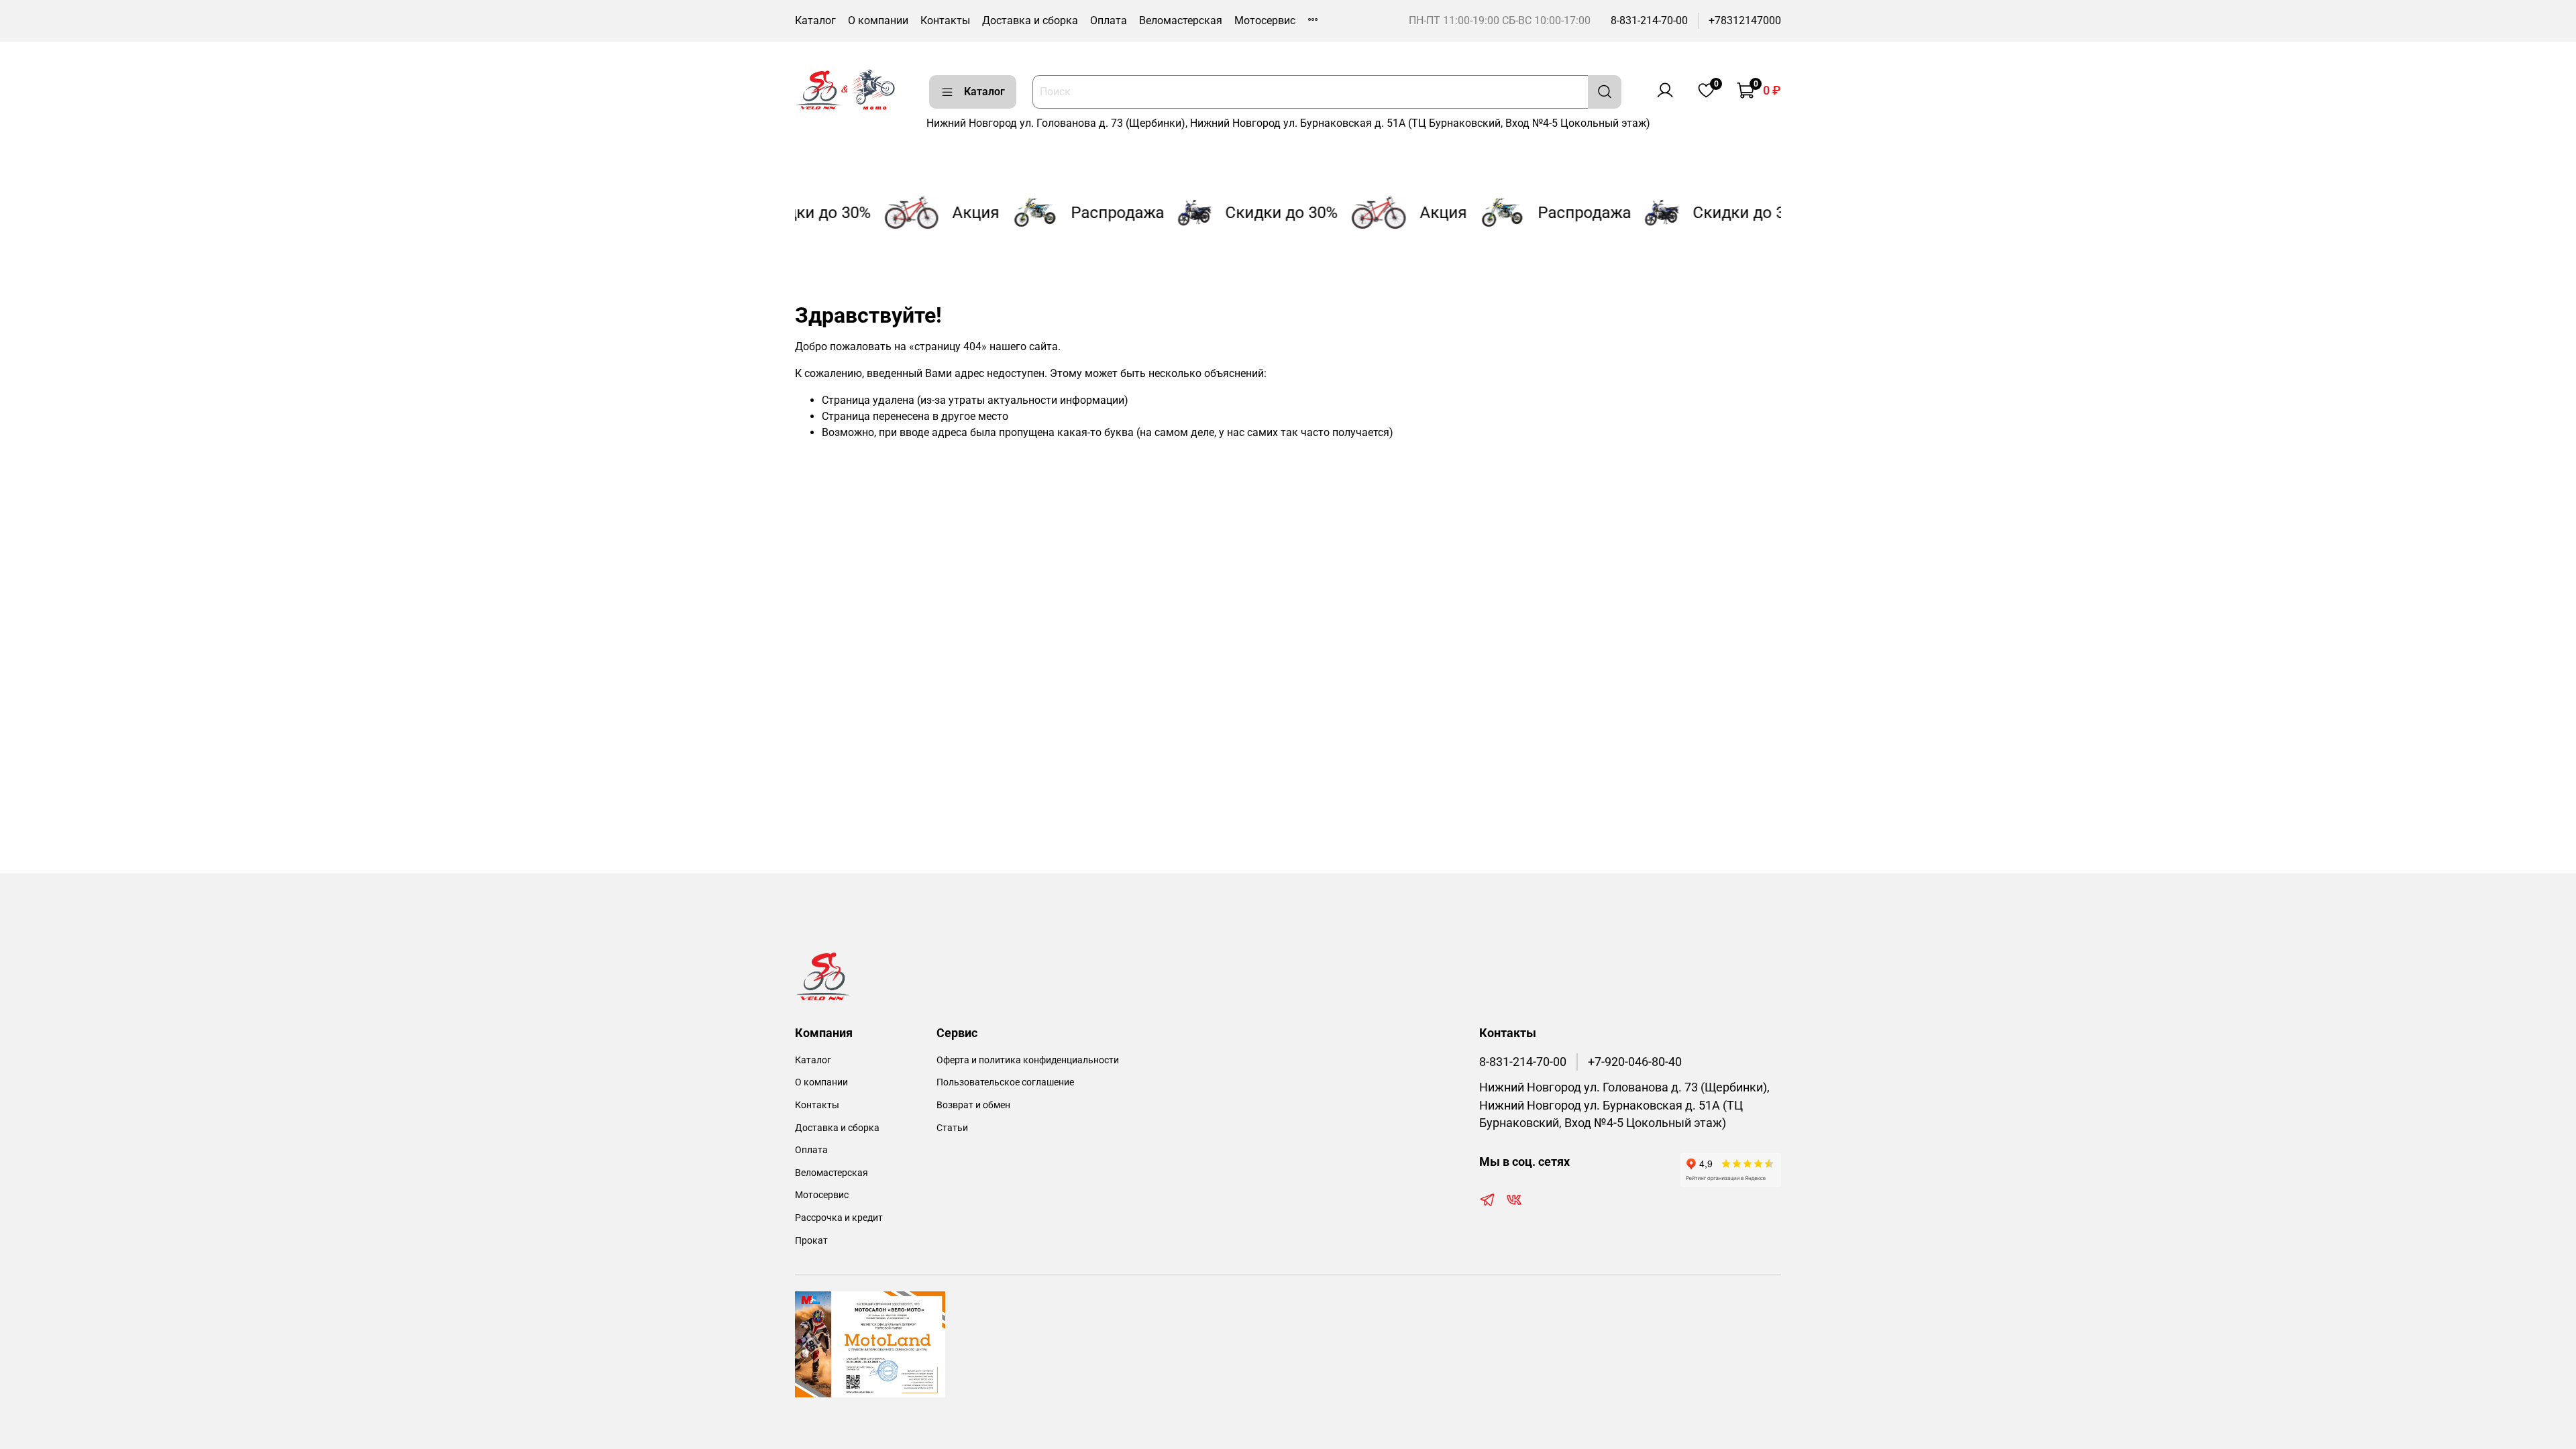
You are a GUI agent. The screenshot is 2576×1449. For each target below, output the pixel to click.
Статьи (952, 1128)
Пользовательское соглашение (1005, 1082)
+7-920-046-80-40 (1635, 1062)
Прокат (811, 1241)
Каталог (815, 20)
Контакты (945, 20)
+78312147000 (1745, 20)
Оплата (1109, 20)
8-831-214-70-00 (1649, 20)
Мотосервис (1265, 20)
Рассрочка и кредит (839, 1218)
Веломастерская (1181, 20)
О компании (878, 20)
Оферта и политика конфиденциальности (1028, 1060)
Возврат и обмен (973, 1105)
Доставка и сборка (1030, 20)
